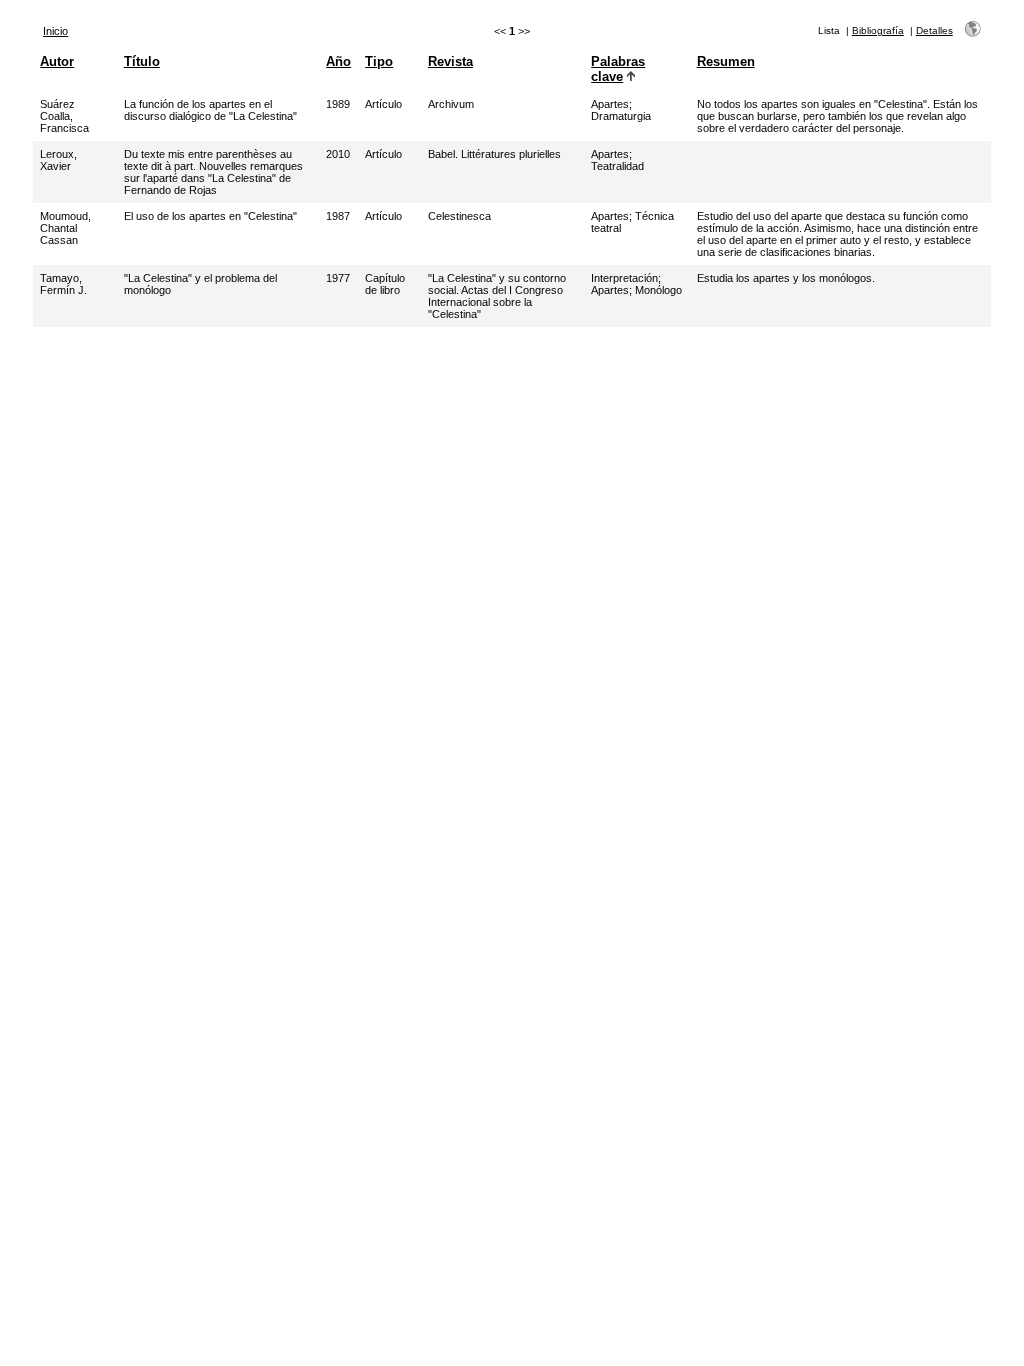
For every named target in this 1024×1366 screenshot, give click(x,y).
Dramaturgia (621, 116)
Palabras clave (618, 69)
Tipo (379, 61)
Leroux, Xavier (58, 160)
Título (142, 61)
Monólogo (658, 290)
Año (338, 61)
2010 (338, 154)
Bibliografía (878, 30)
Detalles (934, 30)
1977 (338, 278)
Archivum (451, 104)
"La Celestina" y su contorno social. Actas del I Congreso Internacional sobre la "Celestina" (497, 296)
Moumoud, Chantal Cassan (65, 228)
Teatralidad (617, 166)
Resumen (726, 61)
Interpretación (624, 278)
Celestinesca (459, 216)
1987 (338, 216)
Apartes (610, 104)
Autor (57, 61)
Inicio (55, 31)
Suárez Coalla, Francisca (64, 116)
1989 (338, 104)
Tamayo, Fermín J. (63, 284)
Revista (450, 61)
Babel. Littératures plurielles (494, 154)
